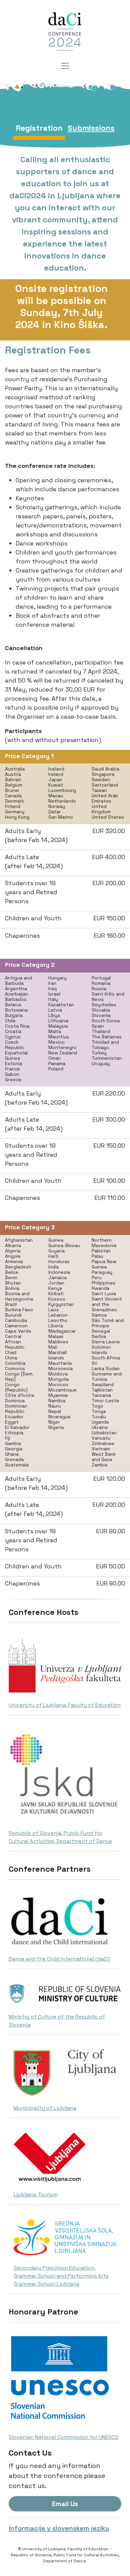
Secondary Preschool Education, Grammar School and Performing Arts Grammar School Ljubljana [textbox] (61, 2276)
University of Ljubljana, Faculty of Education (65, 1705)
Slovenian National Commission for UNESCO (63, 2437)
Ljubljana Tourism (36, 2195)
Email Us (65, 2504)
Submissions (91, 128)
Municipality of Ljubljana (45, 2108)
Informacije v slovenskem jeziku (59, 2528)
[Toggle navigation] (65, 66)
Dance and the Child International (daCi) (59, 1959)
